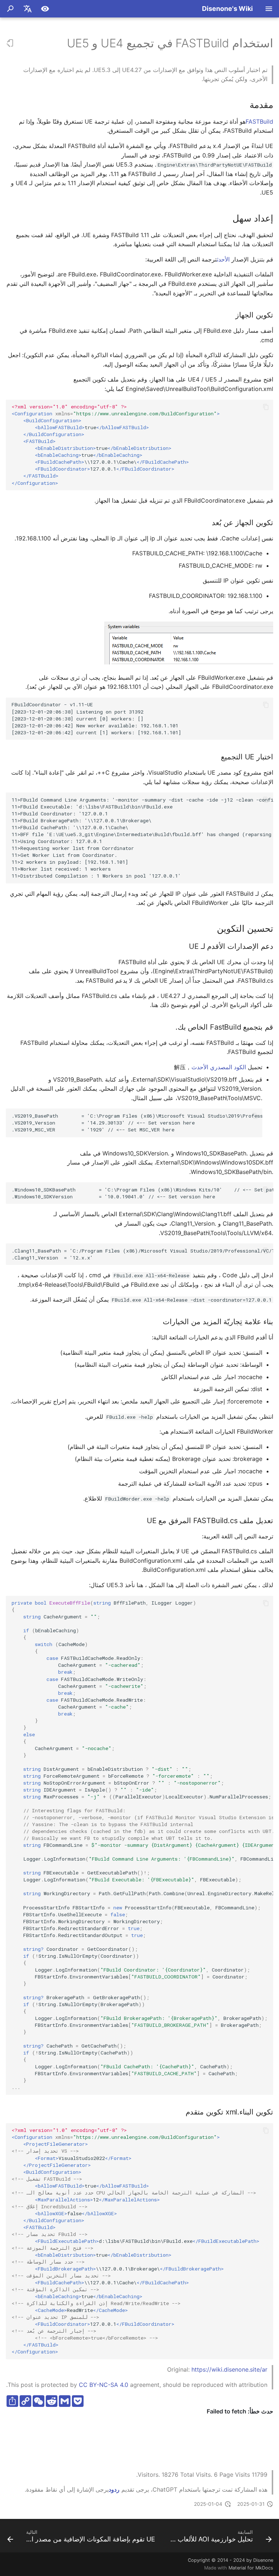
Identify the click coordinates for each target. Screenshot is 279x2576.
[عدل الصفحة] (10, 43)
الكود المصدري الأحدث (219, 1067)
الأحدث (223, 259)
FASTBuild (259, 121)
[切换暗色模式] (45, 9)
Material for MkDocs (251, 2568)
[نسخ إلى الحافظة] (266, 407)
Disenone (263, 2560)
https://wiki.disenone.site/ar (229, 2369)
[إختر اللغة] (28, 9)
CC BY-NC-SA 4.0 (104, 2385)
